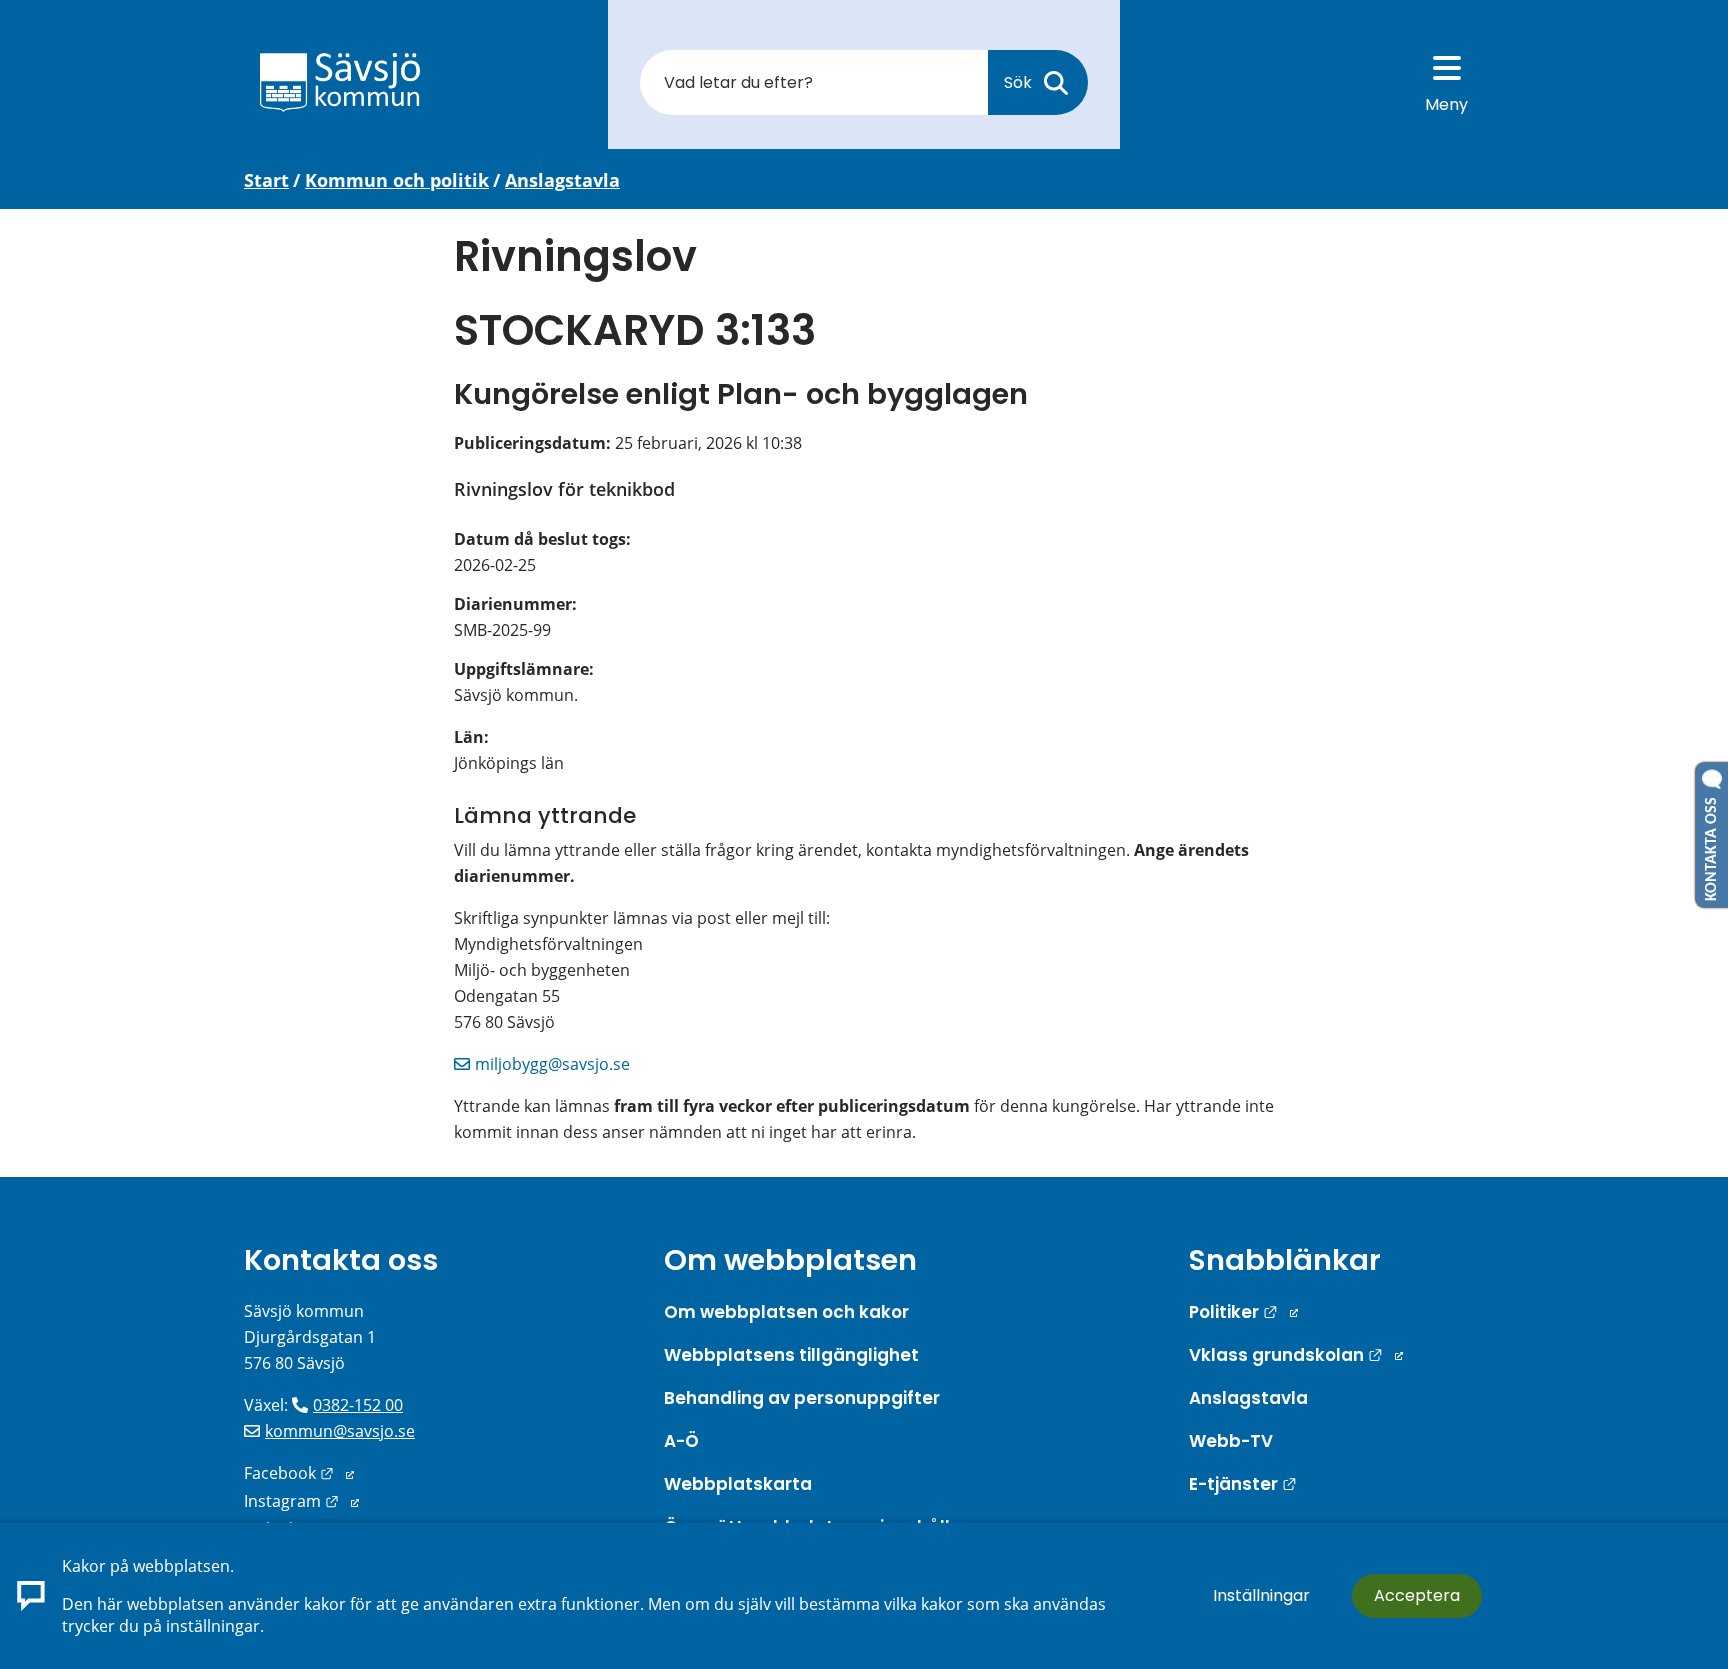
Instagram (301, 1501)
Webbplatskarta (738, 1484)
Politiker (1243, 1312)
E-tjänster (1243, 1484)
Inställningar (1261, 1595)
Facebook (299, 1473)
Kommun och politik (397, 180)
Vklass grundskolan (1296, 1355)
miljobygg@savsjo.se (552, 1064)
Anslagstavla (562, 180)
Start (266, 180)
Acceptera (1417, 1595)
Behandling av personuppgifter (802, 1398)
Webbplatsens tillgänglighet (791, 1355)
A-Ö (681, 1441)
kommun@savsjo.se (340, 1431)
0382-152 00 (358, 1405)
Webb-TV (1231, 1441)
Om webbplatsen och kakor (786, 1312)
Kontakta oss (341, 1260)
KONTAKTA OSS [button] (1712, 845)
